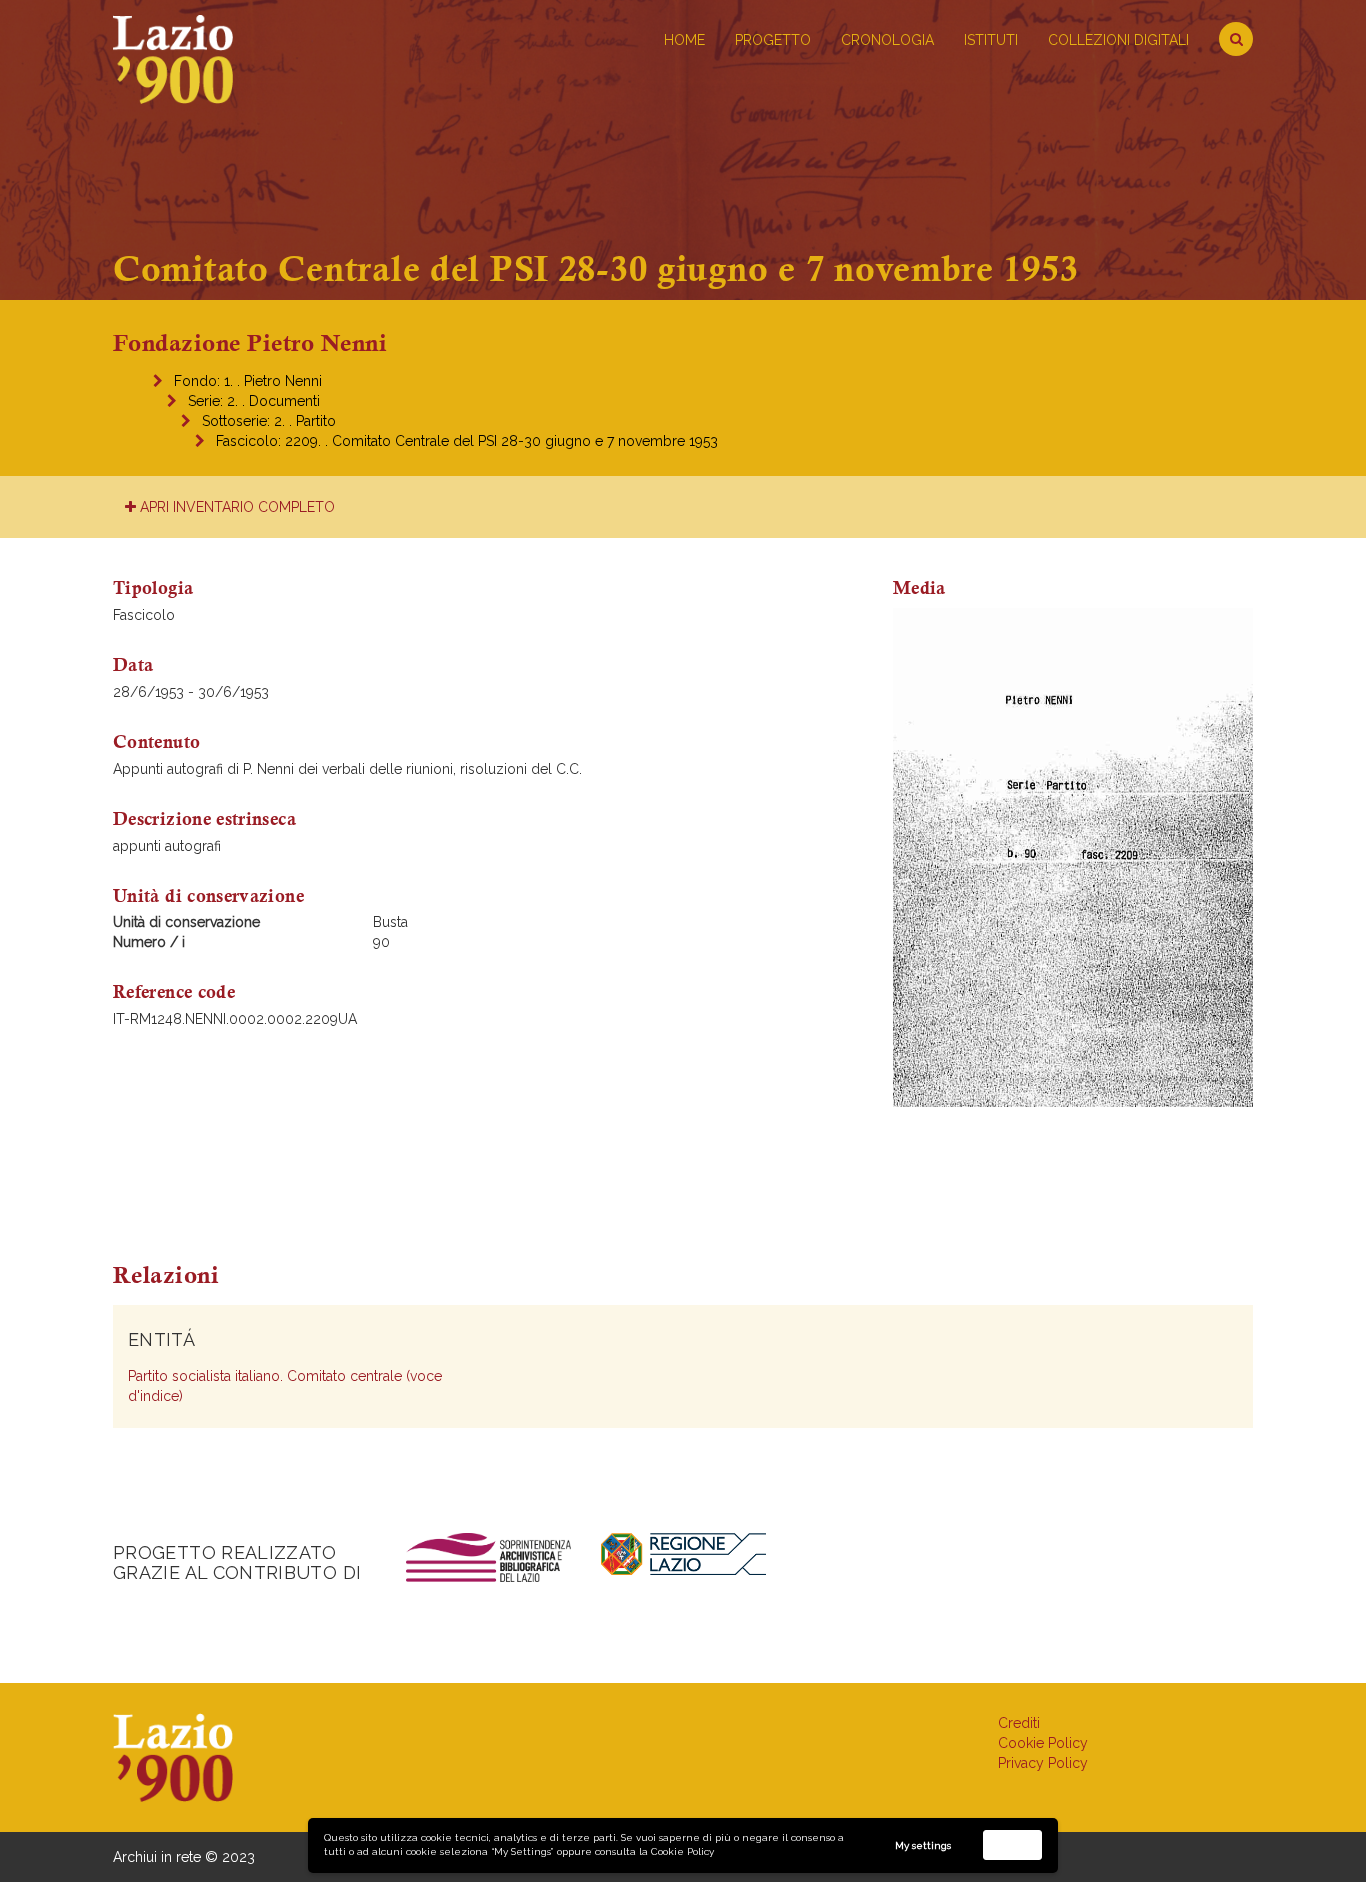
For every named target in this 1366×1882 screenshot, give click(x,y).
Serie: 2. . (254, 401)
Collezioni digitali (1118, 40)
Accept (1013, 1844)
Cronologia (887, 40)
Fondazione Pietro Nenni (250, 343)
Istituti (991, 40)
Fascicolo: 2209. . (467, 441)
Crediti (1019, 1723)
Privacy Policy (1043, 1763)
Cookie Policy (682, 1851)
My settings (923, 1845)
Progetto (773, 40)
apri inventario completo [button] (235, 507)
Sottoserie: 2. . (269, 421)
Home (684, 40)
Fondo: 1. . (248, 381)
